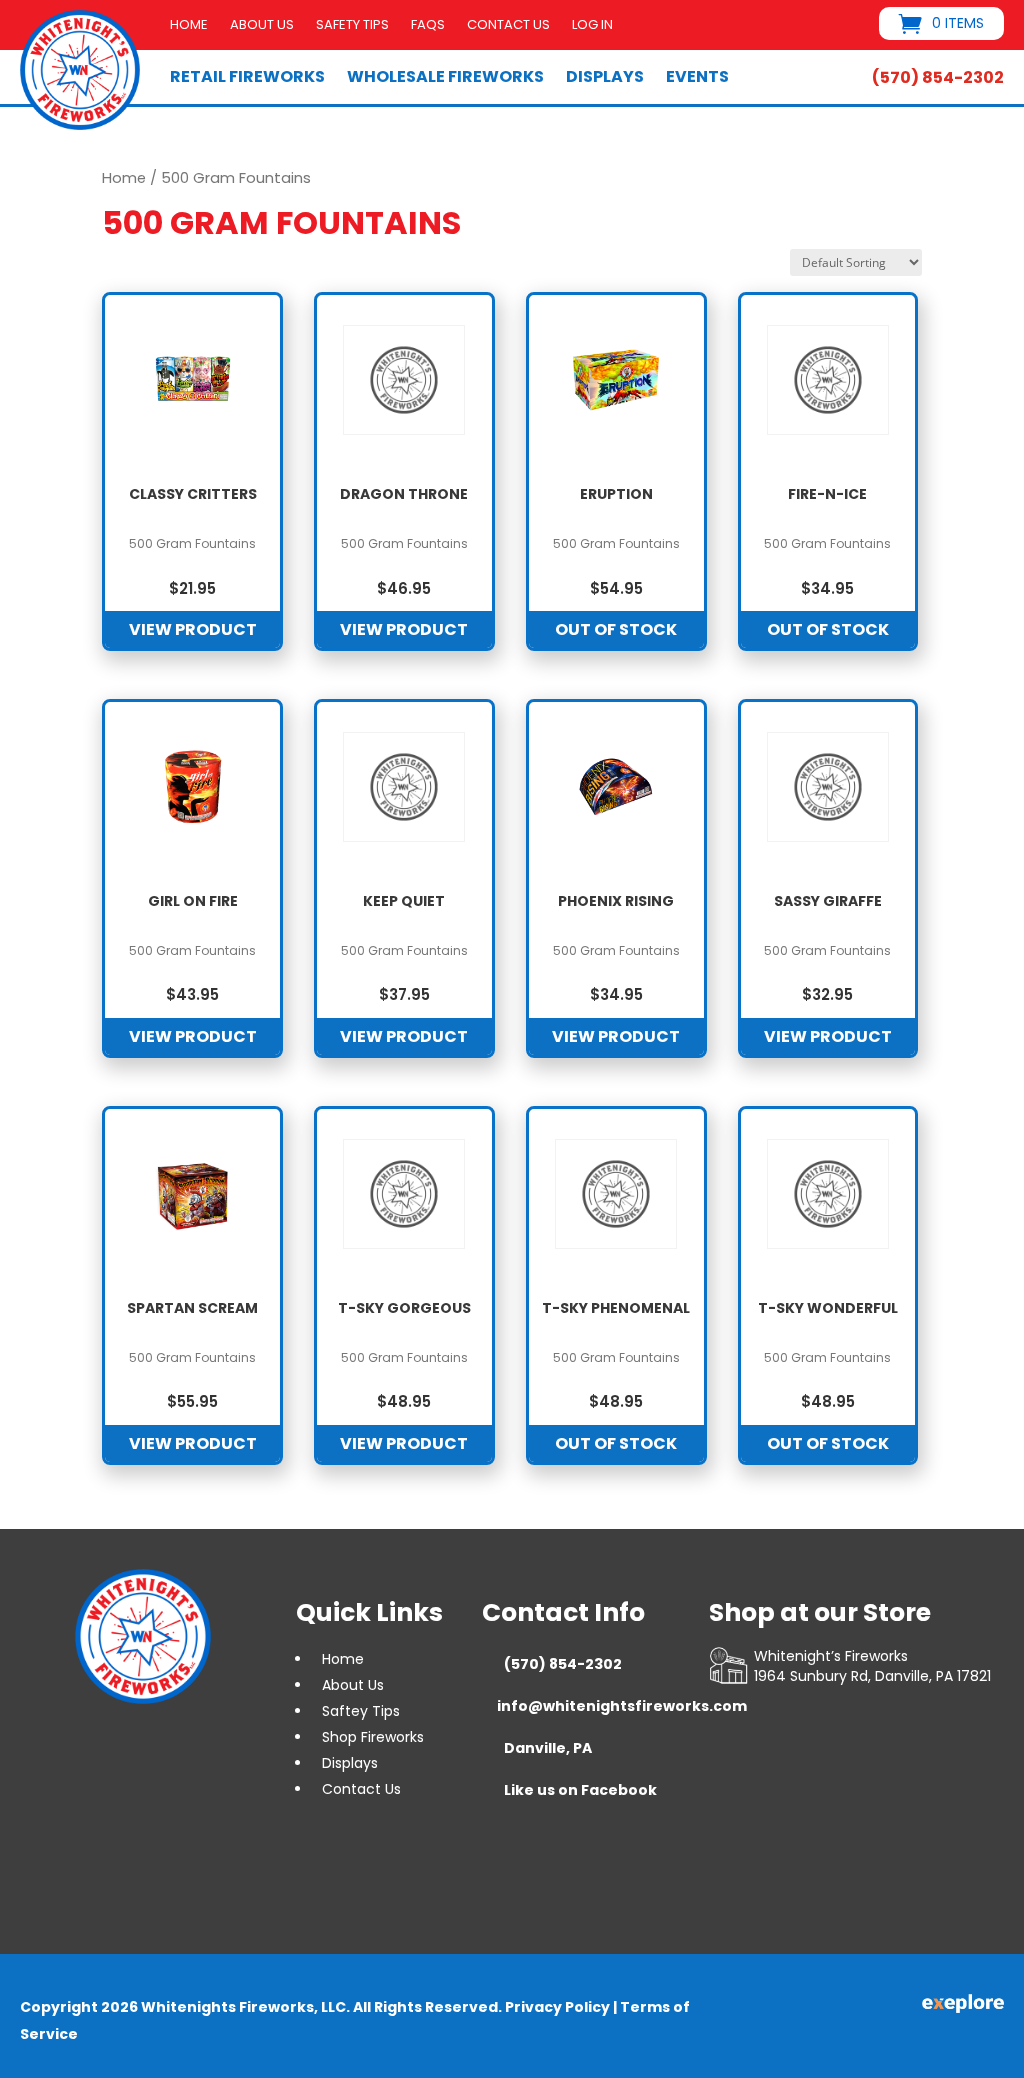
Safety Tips (352, 26)
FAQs (428, 26)
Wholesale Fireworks (445, 76)
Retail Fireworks (247, 76)
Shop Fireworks (373, 1737)
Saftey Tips (361, 1711)
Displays (605, 76)
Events (697, 76)
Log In (592, 26)
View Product (193, 629)
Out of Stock (616, 629)
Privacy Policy (557, 2007)
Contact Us (508, 26)
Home (189, 26)
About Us (262, 26)
